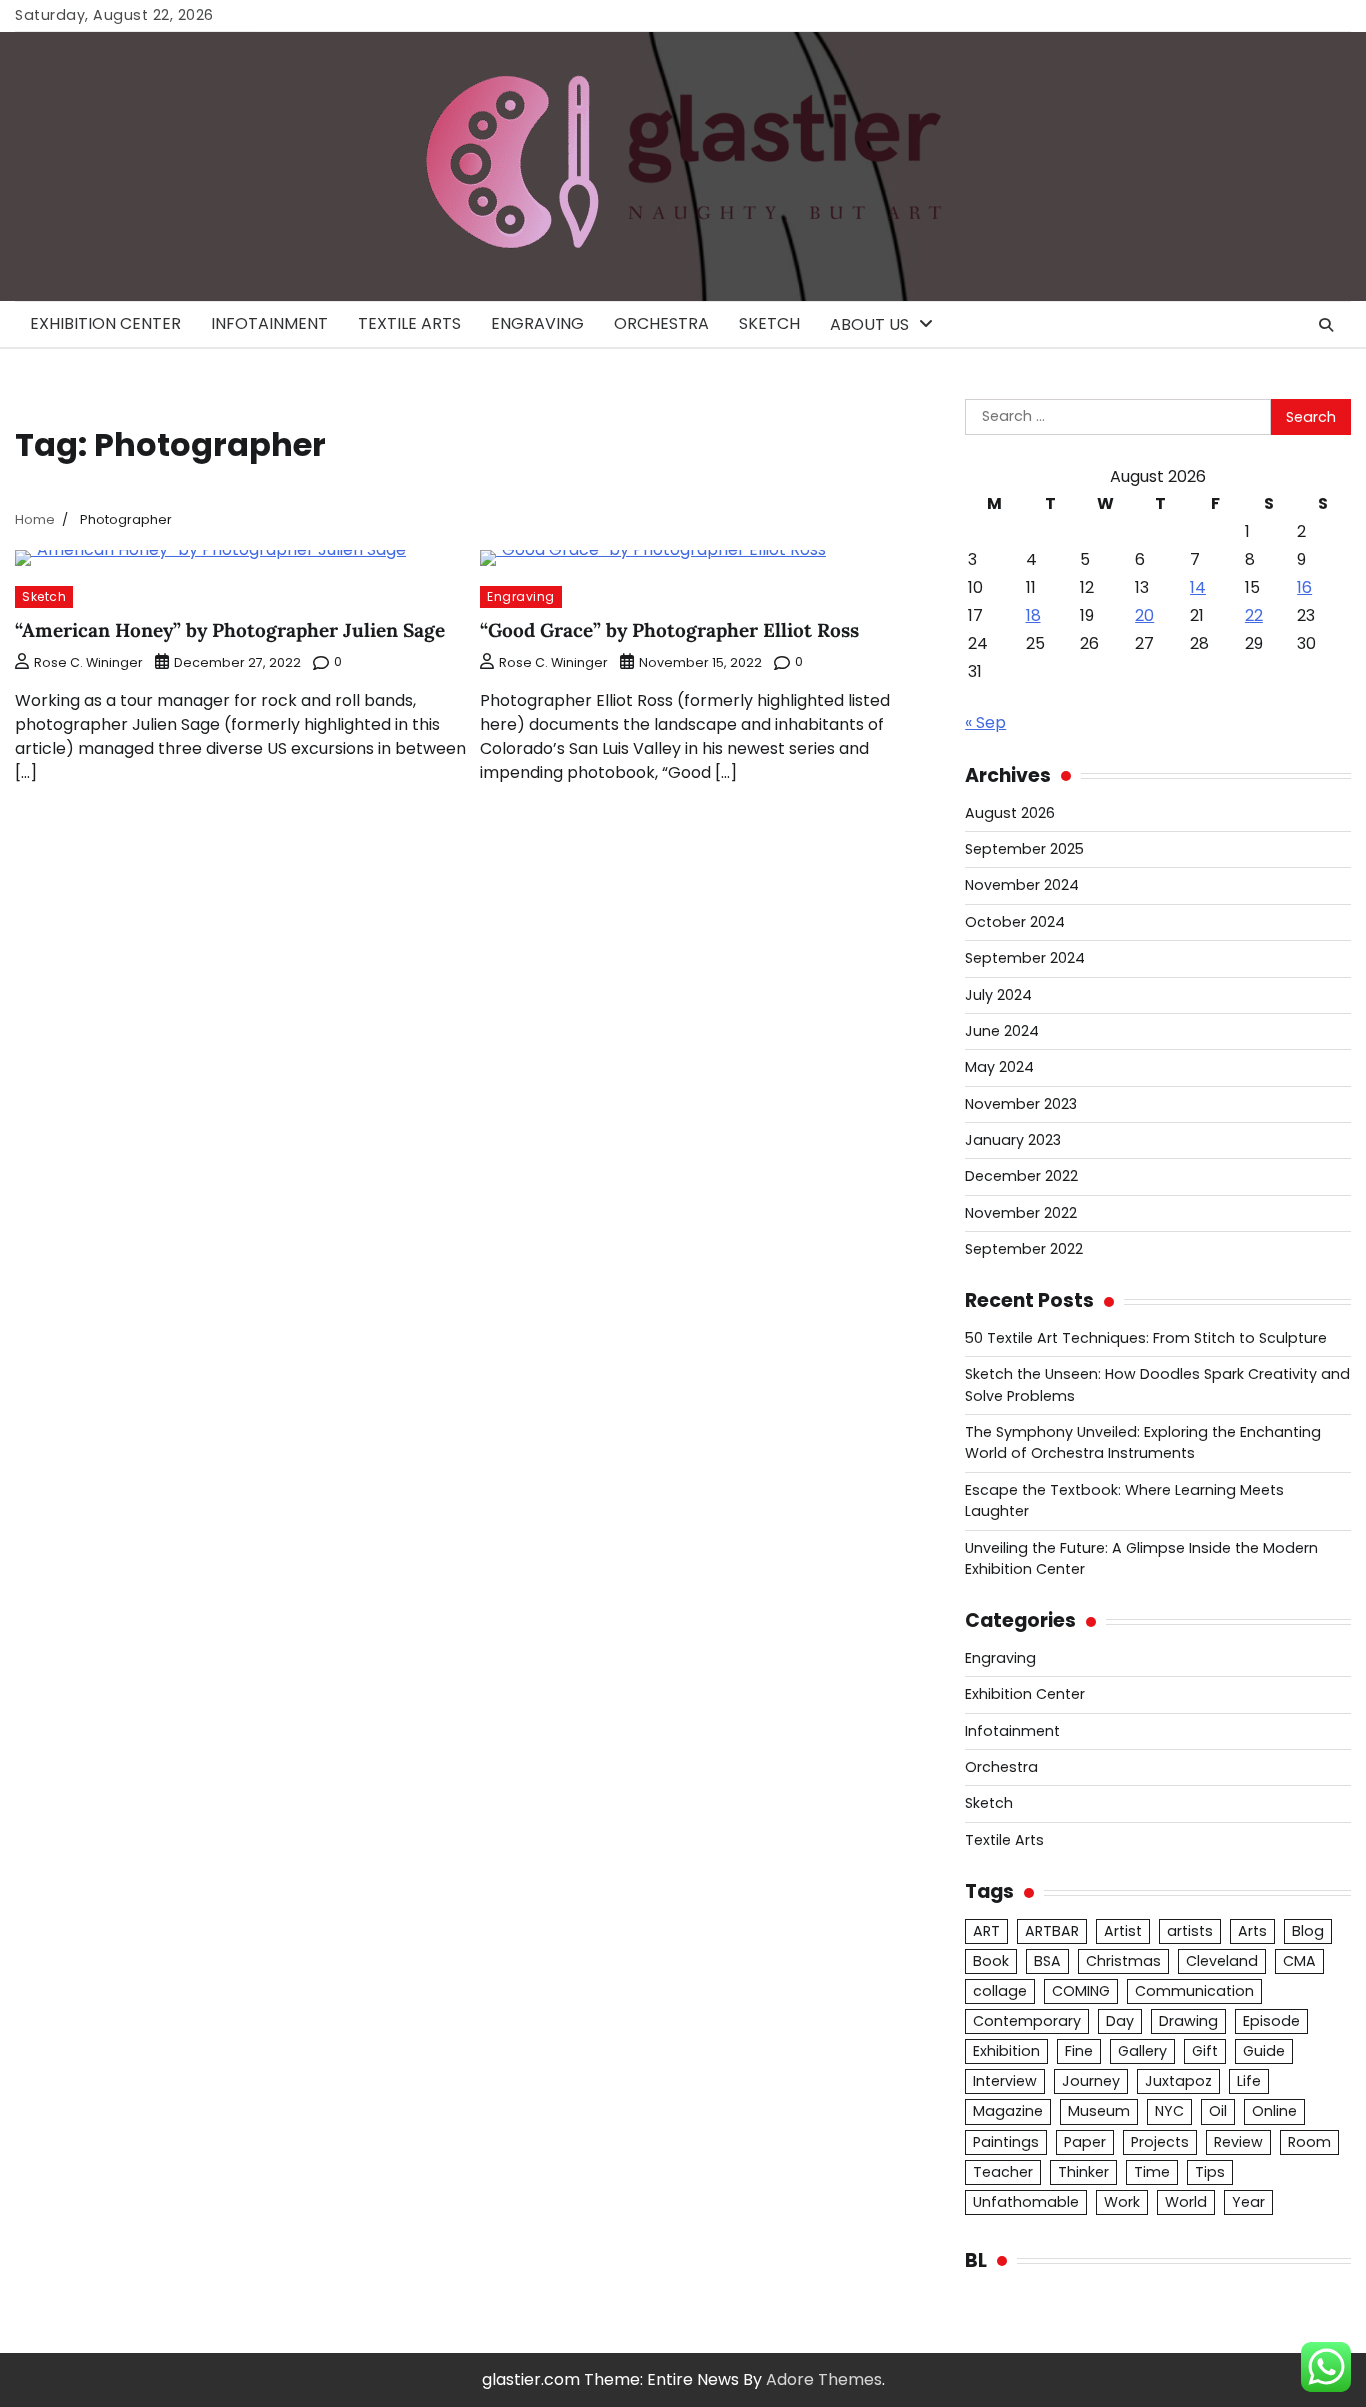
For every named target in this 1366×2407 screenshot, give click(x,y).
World (1186, 2202)
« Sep (985, 722)
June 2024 (1002, 1031)
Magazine (1008, 2111)
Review (1238, 2142)
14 (1198, 587)
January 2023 (1013, 1140)
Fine (1079, 2051)
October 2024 (1015, 922)
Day (1120, 2021)
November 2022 (1021, 1213)
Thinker (1083, 2172)
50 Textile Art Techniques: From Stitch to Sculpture (1146, 1338)
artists (1190, 1931)
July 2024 (998, 995)
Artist (1123, 1931)
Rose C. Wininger (88, 662)
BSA (1047, 1961)
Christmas (1123, 1961)
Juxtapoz (1178, 2081)
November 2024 (1022, 885)
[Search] (1326, 325)
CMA (1299, 1961)
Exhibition (1006, 2051)
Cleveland (1222, 1961)
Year (1248, 2202)
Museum (1099, 2111)
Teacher (1003, 2172)
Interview (1005, 2081)
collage (1000, 1991)
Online (1274, 2111)
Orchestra (661, 323)
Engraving (537, 323)
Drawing (1188, 2021)
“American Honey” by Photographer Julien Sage (230, 630)
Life (1249, 2081)
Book (991, 1961)
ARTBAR (1052, 1931)
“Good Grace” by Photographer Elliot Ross (669, 630)
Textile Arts (409, 323)
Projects (1160, 2142)
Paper (1085, 2142)
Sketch (769, 323)
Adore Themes (824, 2379)
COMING (1081, 1991)
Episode (1271, 2021)
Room (1309, 2142)
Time (1152, 2172)
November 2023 (1021, 1104)
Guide (1264, 2051)
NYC (1169, 2111)
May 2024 (999, 1067)
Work (1122, 2202)
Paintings (1006, 2142)
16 (1304, 587)
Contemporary (1027, 2021)
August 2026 (1010, 813)
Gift (1205, 2051)
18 (1033, 615)
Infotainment (269, 323)
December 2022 (1021, 1176)
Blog (1308, 1931)
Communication (1194, 1991)
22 (1254, 615)
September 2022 (1024, 1249)
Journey (1091, 2081)
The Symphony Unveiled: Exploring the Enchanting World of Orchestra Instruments (1143, 1442)
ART (986, 1931)
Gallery (1142, 2051)
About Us (869, 324)
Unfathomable (1026, 2202)
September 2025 (1024, 849)
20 (1144, 615)
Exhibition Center (105, 323)
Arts (1252, 1931)
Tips (1210, 2172)
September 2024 (1025, 958)
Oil (1218, 2111)
